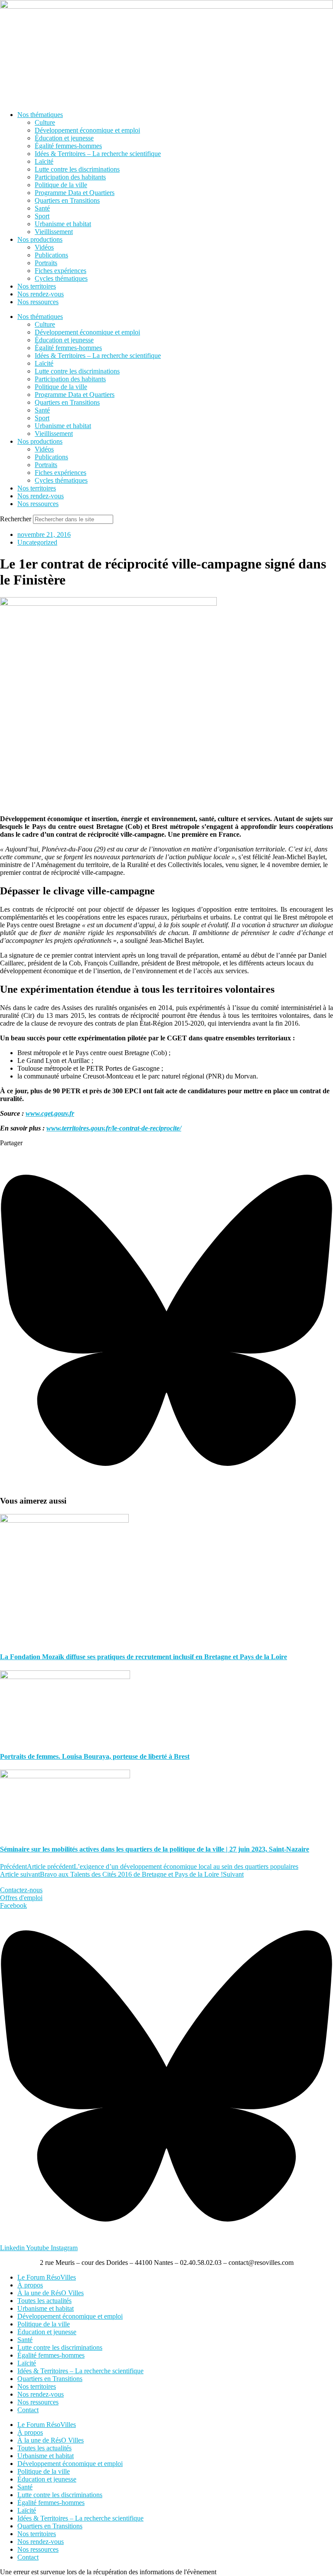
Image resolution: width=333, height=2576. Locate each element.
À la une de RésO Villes (51, 2293)
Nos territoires (37, 286)
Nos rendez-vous (41, 294)
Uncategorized (37, 542)
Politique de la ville (61, 185)
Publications (51, 255)
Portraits (46, 263)
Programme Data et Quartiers (75, 193)
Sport (42, 216)
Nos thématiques (40, 115)
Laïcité (44, 161)
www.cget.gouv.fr (50, 1113)
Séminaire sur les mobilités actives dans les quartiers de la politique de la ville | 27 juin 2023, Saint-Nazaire (155, 1849)
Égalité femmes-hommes (68, 146)
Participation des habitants (70, 177)
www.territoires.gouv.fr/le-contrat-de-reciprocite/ (114, 1128)
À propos (30, 2285)
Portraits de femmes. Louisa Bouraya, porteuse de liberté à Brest (95, 1756)
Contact (28, 2410)
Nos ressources (38, 302)
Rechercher (16, 519)
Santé (42, 208)
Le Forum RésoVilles (47, 2277)
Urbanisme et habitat (63, 224)
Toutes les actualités (44, 2301)
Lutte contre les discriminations (77, 169)
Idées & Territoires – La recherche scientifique (98, 154)
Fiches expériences (60, 271)
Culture (45, 122)
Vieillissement (54, 232)
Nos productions (40, 239)
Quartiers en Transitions (67, 200)
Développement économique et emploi (87, 130)
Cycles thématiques (61, 278)
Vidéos (44, 247)
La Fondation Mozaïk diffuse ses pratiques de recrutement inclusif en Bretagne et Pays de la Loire (144, 1657)
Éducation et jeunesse (64, 138)
